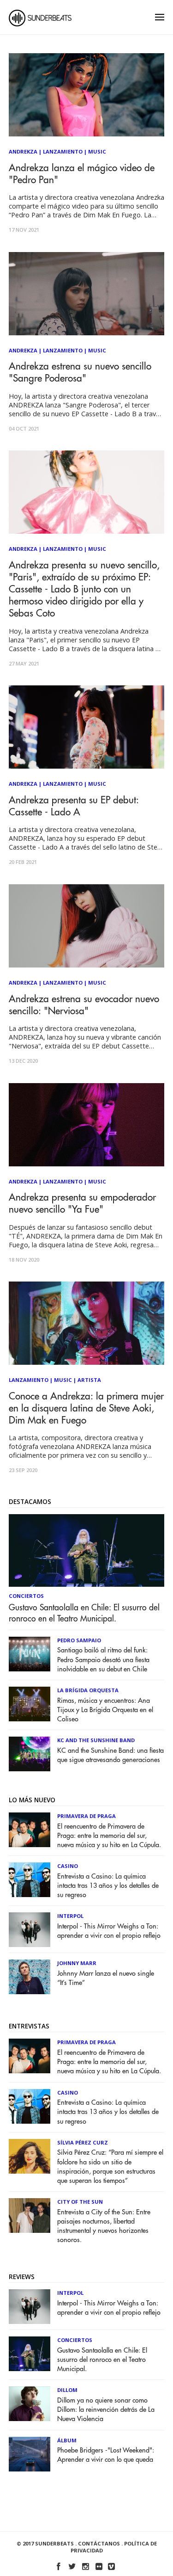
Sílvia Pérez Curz (83, 2142)
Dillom (67, 2390)
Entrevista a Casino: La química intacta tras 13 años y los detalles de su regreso (108, 1886)
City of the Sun (80, 2202)
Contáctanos (99, 2543)
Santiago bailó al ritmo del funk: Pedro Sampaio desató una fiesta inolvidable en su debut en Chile (103, 1660)
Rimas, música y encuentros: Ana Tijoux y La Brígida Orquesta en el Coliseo (105, 1710)
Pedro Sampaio (79, 1640)
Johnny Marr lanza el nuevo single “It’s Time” (106, 1978)
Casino (68, 1866)
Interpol (70, 1916)
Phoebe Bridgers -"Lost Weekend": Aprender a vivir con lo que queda (106, 2455)
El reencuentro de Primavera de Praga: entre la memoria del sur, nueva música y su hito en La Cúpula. (109, 1836)
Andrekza (23, 151)
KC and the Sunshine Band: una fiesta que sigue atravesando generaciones (110, 1755)
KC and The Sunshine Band (96, 1740)
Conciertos (26, 1596)
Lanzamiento (63, 151)
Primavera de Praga (86, 1816)
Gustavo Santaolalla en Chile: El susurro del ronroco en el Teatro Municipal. (84, 1613)
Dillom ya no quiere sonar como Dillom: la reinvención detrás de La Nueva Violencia (106, 2410)
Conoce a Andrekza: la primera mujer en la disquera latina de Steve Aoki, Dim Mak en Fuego (86, 1408)
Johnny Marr (77, 1963)
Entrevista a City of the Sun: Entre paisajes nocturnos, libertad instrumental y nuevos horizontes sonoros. (104, 2226)
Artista (89, 1380)
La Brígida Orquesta (88, 1690)
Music (97, 151)
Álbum (67, 2440)
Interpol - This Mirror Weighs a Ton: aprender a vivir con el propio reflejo (109, 1931)
